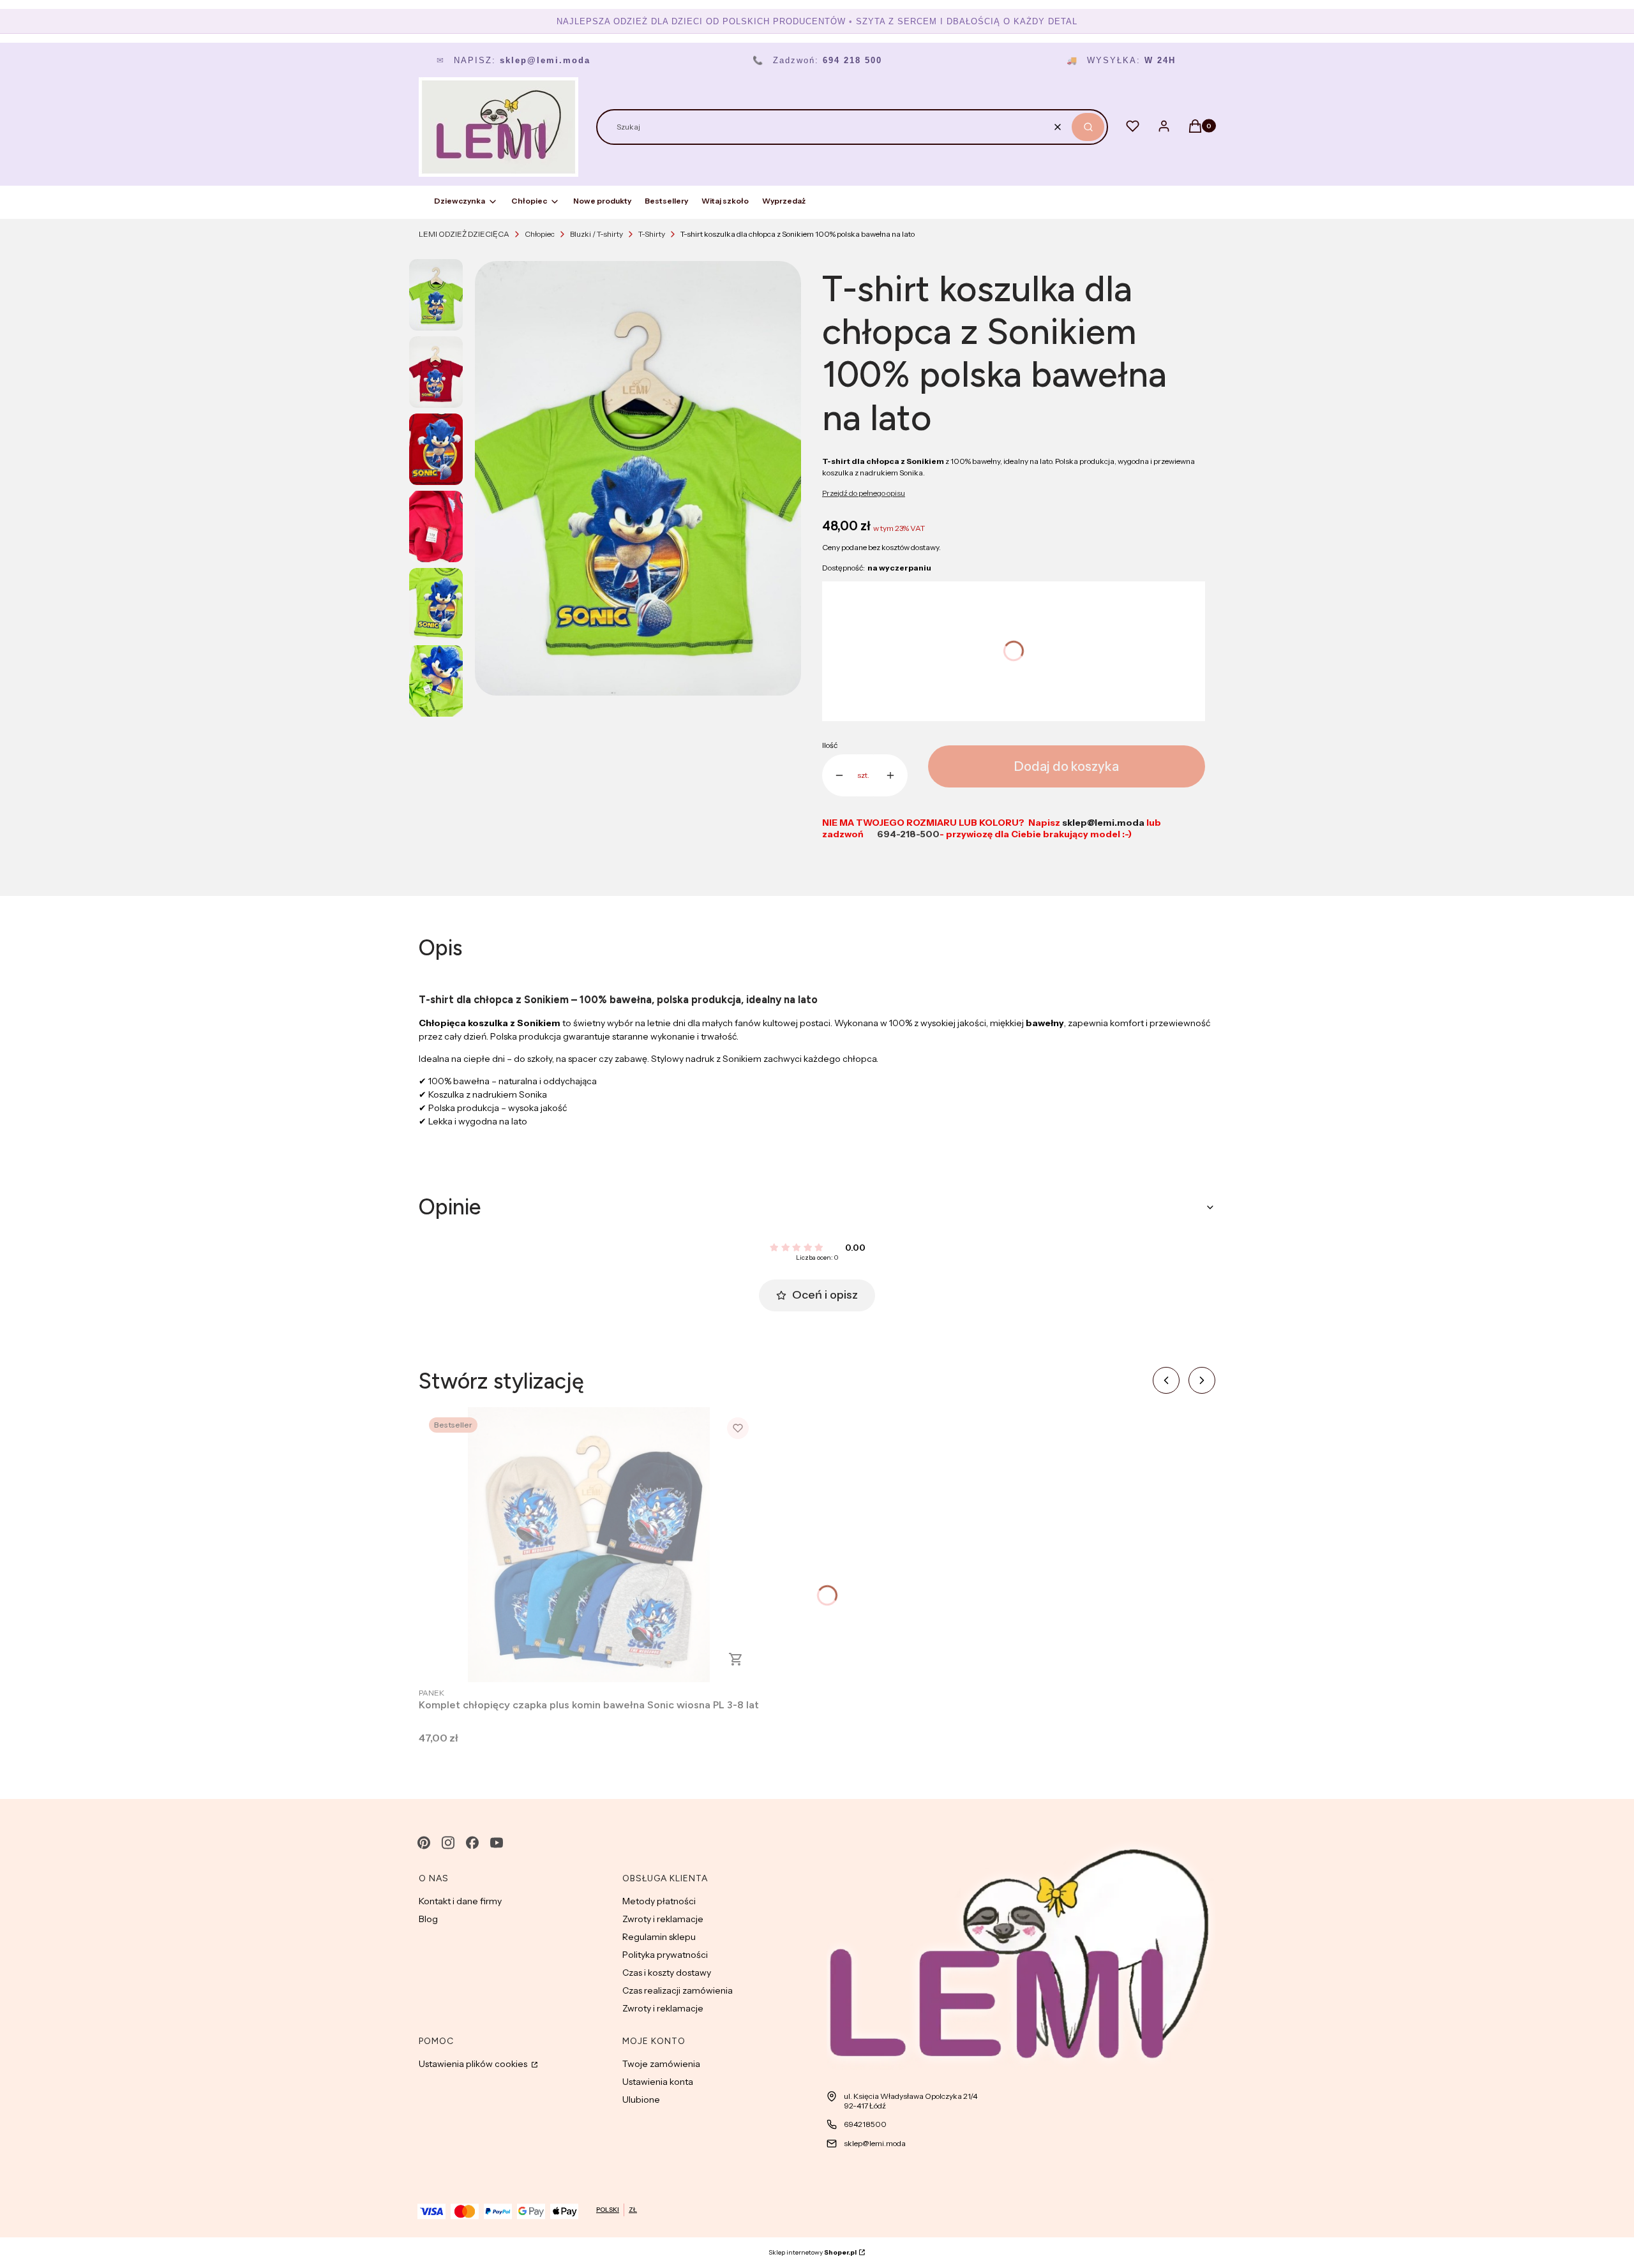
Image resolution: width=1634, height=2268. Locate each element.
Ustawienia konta (658, 2082)
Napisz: (513, 60)
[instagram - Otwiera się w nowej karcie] (448, 1843)
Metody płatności (659, 1901)
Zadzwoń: (817, 60)
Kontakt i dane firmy (460, 1901)
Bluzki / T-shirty (596, 234)
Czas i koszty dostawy (667, 1973)
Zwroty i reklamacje (663, 1919)
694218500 (865, 2124)
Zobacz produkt (736, 1659)
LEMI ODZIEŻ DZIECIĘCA (464, 234)
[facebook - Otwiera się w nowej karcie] (472, 1843)
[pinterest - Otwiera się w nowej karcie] (424, 1843)
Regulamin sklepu (659, 1937)
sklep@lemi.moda (875, 2143)
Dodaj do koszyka (1067, 766)
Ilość (830, 745)
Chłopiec (540, 234)
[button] (1088, 127)
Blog (428, 1919)
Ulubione (641, 2100)
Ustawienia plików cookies (474, 2064)
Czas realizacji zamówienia (678, 1990)
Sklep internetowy (813, 2252)
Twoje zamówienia (661, 2064)
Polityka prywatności (665, 1955)
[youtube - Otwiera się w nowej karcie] (497, 1843)
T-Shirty (652, 234)
